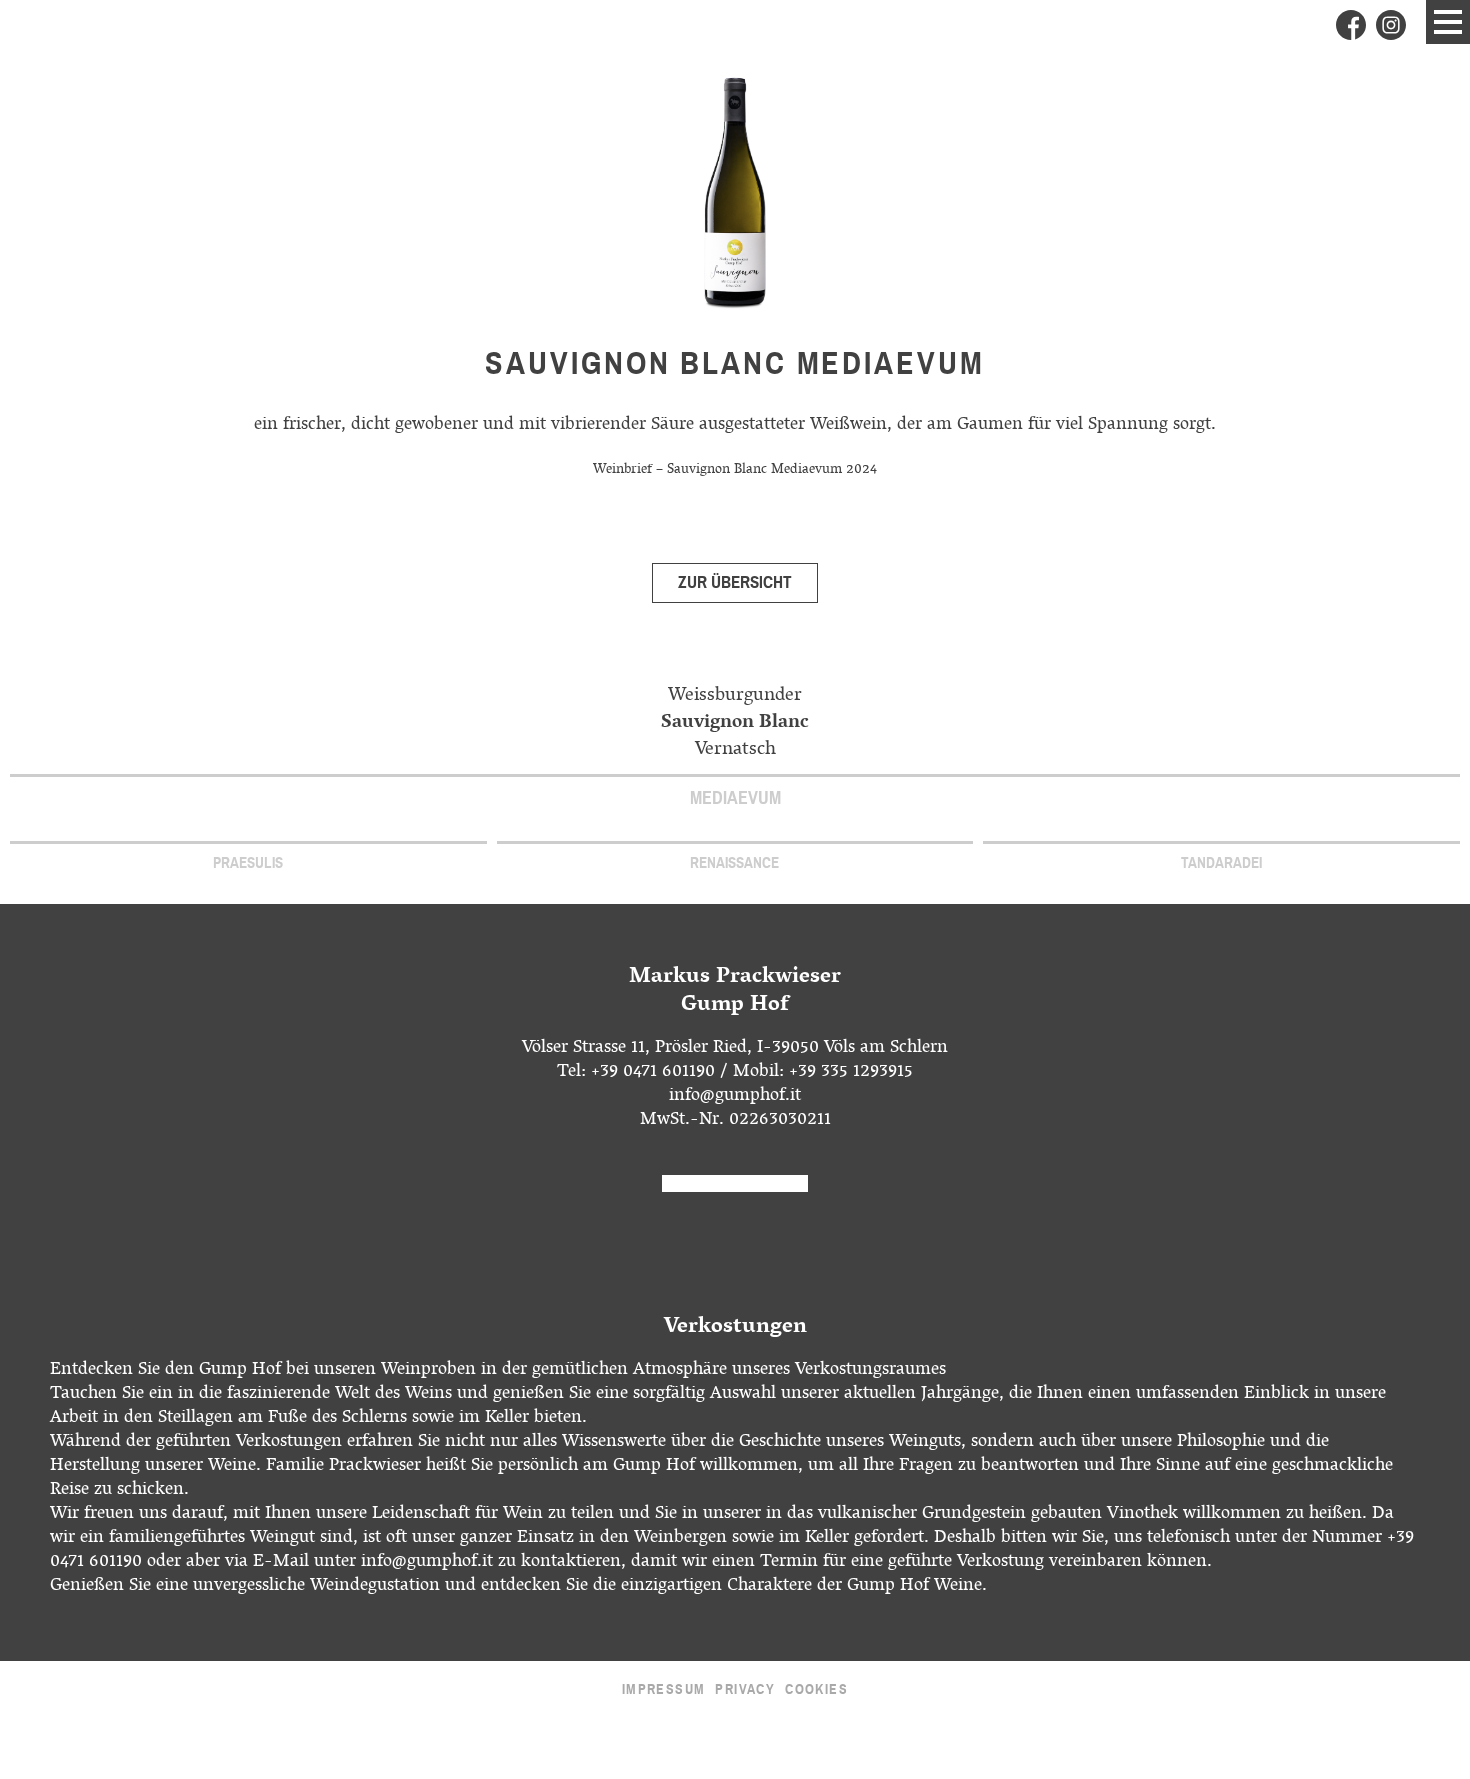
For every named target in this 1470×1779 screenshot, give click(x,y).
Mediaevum (735, 798)
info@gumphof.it (735, 1097)
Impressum (664, 1689)
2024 (861, 470)
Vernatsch (735, 750)
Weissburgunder (735, 696)
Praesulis (248, 863)
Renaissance (734, 863)
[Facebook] (1351, 25)
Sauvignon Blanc (735, 723)
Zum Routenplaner (734, 1183)
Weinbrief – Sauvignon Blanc (719, 470)
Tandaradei (1221, 863)
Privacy (745, 1689)
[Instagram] (1391, 25)
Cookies (816, 1689)
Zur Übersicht (735, 582)
